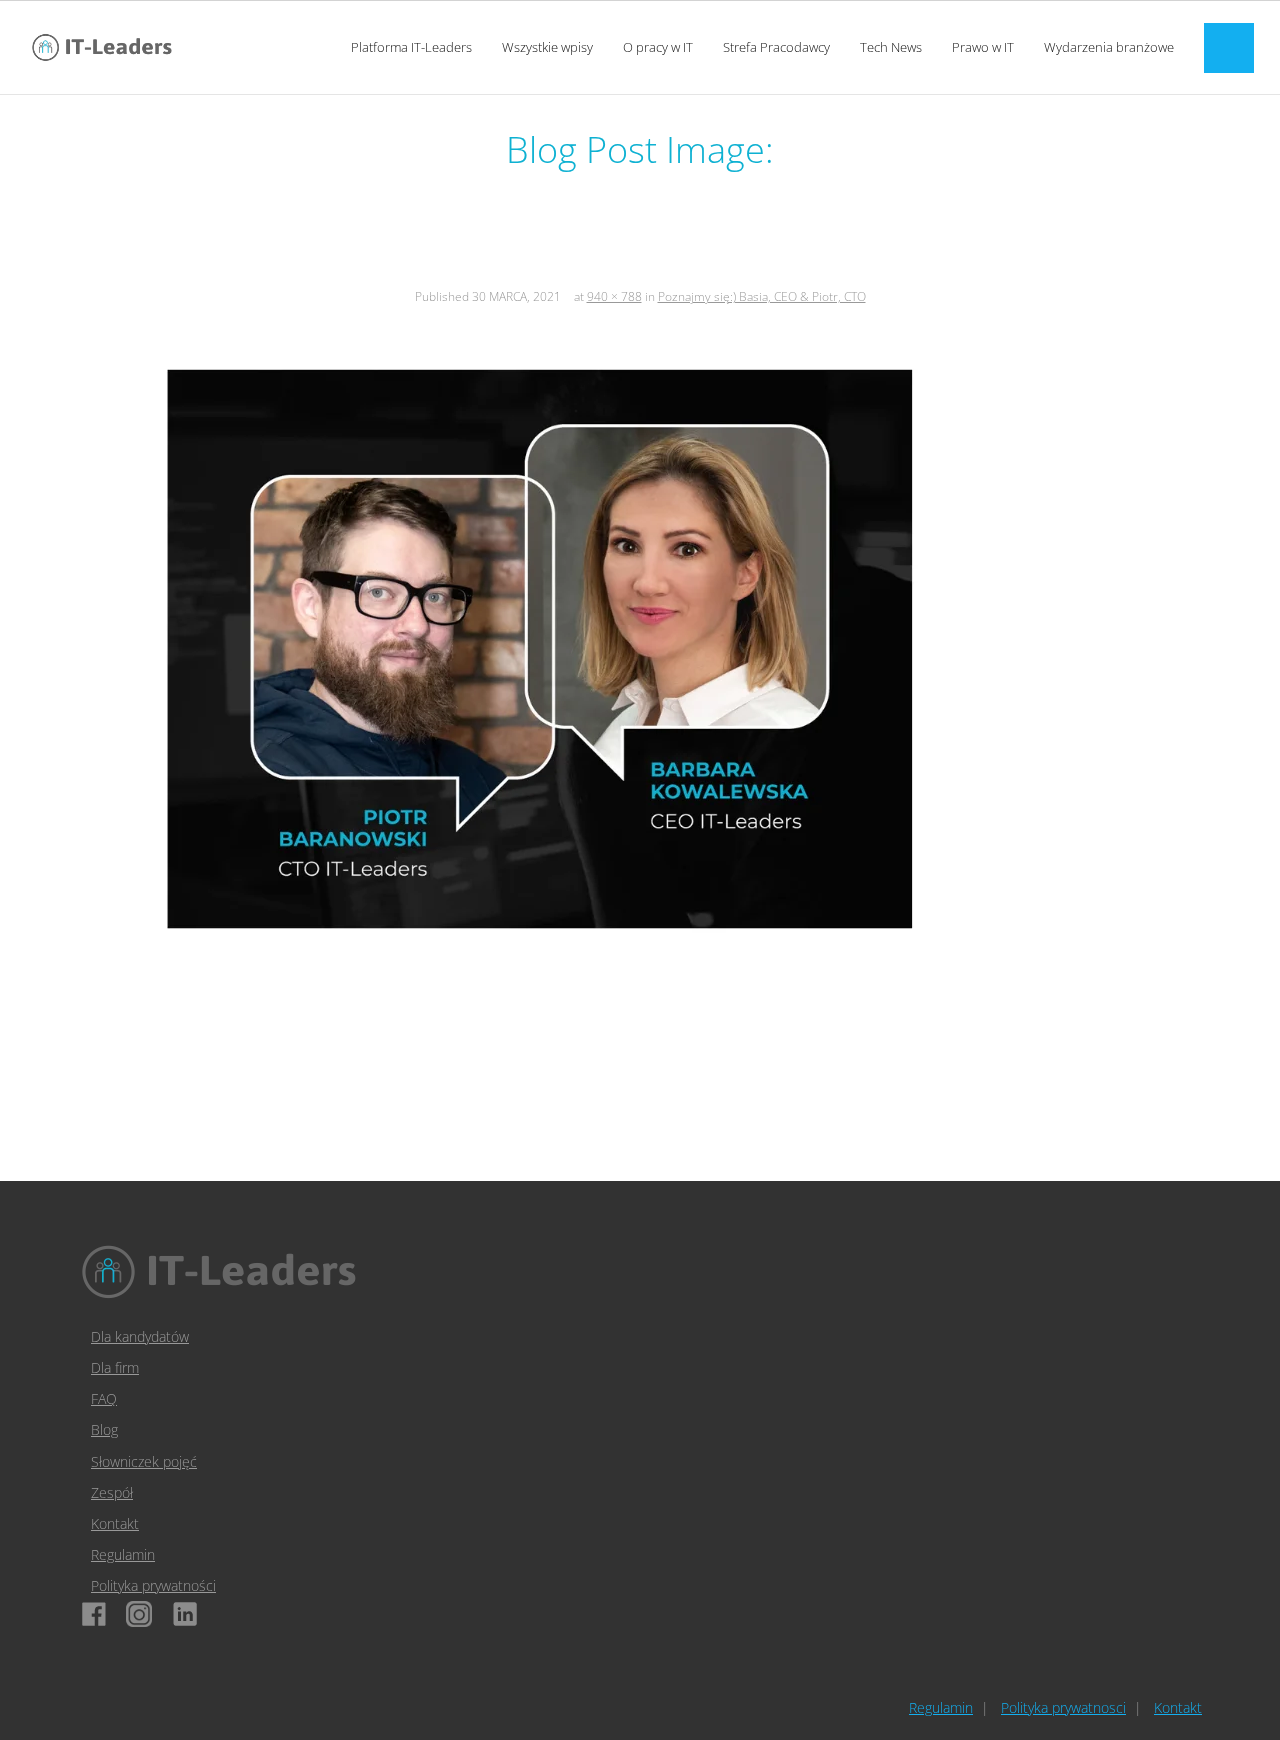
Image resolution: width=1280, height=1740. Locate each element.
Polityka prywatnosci (1063, 1707)
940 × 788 (614, 296)
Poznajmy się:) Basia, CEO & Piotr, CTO (762, 296)
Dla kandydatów (140, 1336)
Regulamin (123, 1554)
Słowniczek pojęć (144, 1461)
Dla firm (115, 1367)
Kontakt (115, 1523)
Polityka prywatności (153, 1585)
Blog (104, 1429)
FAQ (104, 1398)
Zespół (112, 1492)
